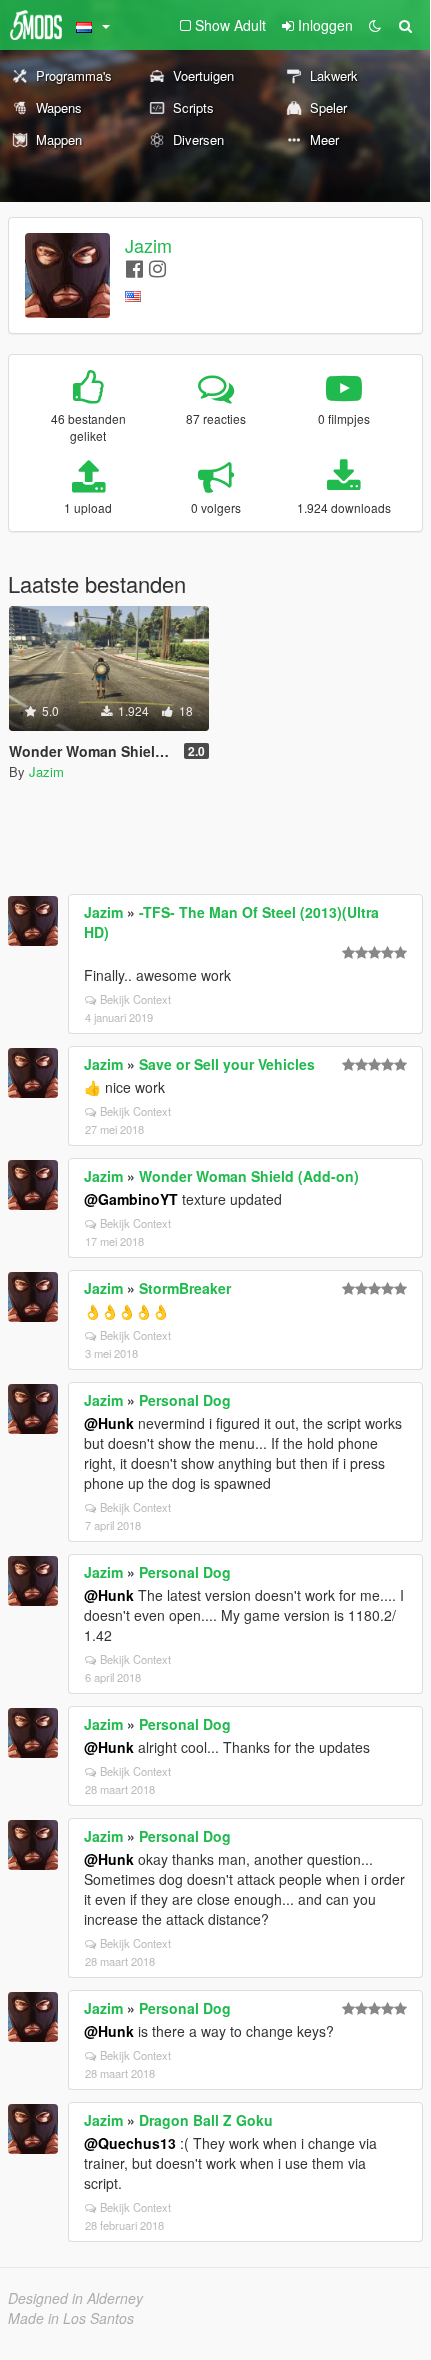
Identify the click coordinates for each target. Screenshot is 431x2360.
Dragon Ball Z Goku (206, 2120)
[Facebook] (134, 267)
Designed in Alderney (75, 2298)
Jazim (148, 245)
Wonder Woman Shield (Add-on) (249, 1176)
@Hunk (109, 1423)
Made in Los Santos (71, 2318)
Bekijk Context (135, 999)
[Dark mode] (375, 25)
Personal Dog (185, 1400)
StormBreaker (185, 1288)
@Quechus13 (130, 2143)
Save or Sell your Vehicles (227, 1064)
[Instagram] (157, 267)
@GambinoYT (131, 1199)
